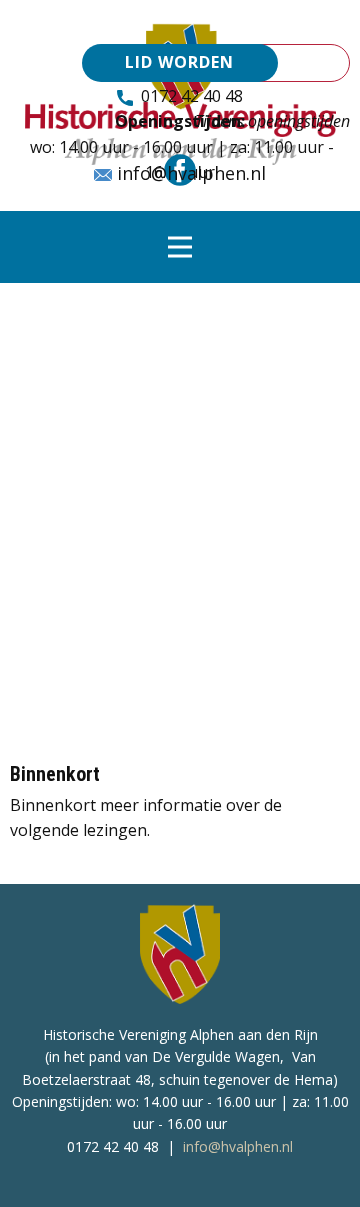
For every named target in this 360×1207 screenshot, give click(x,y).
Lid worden (179, 62)
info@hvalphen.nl (189, 173)
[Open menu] (180, 247)
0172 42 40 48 (188, 96)
